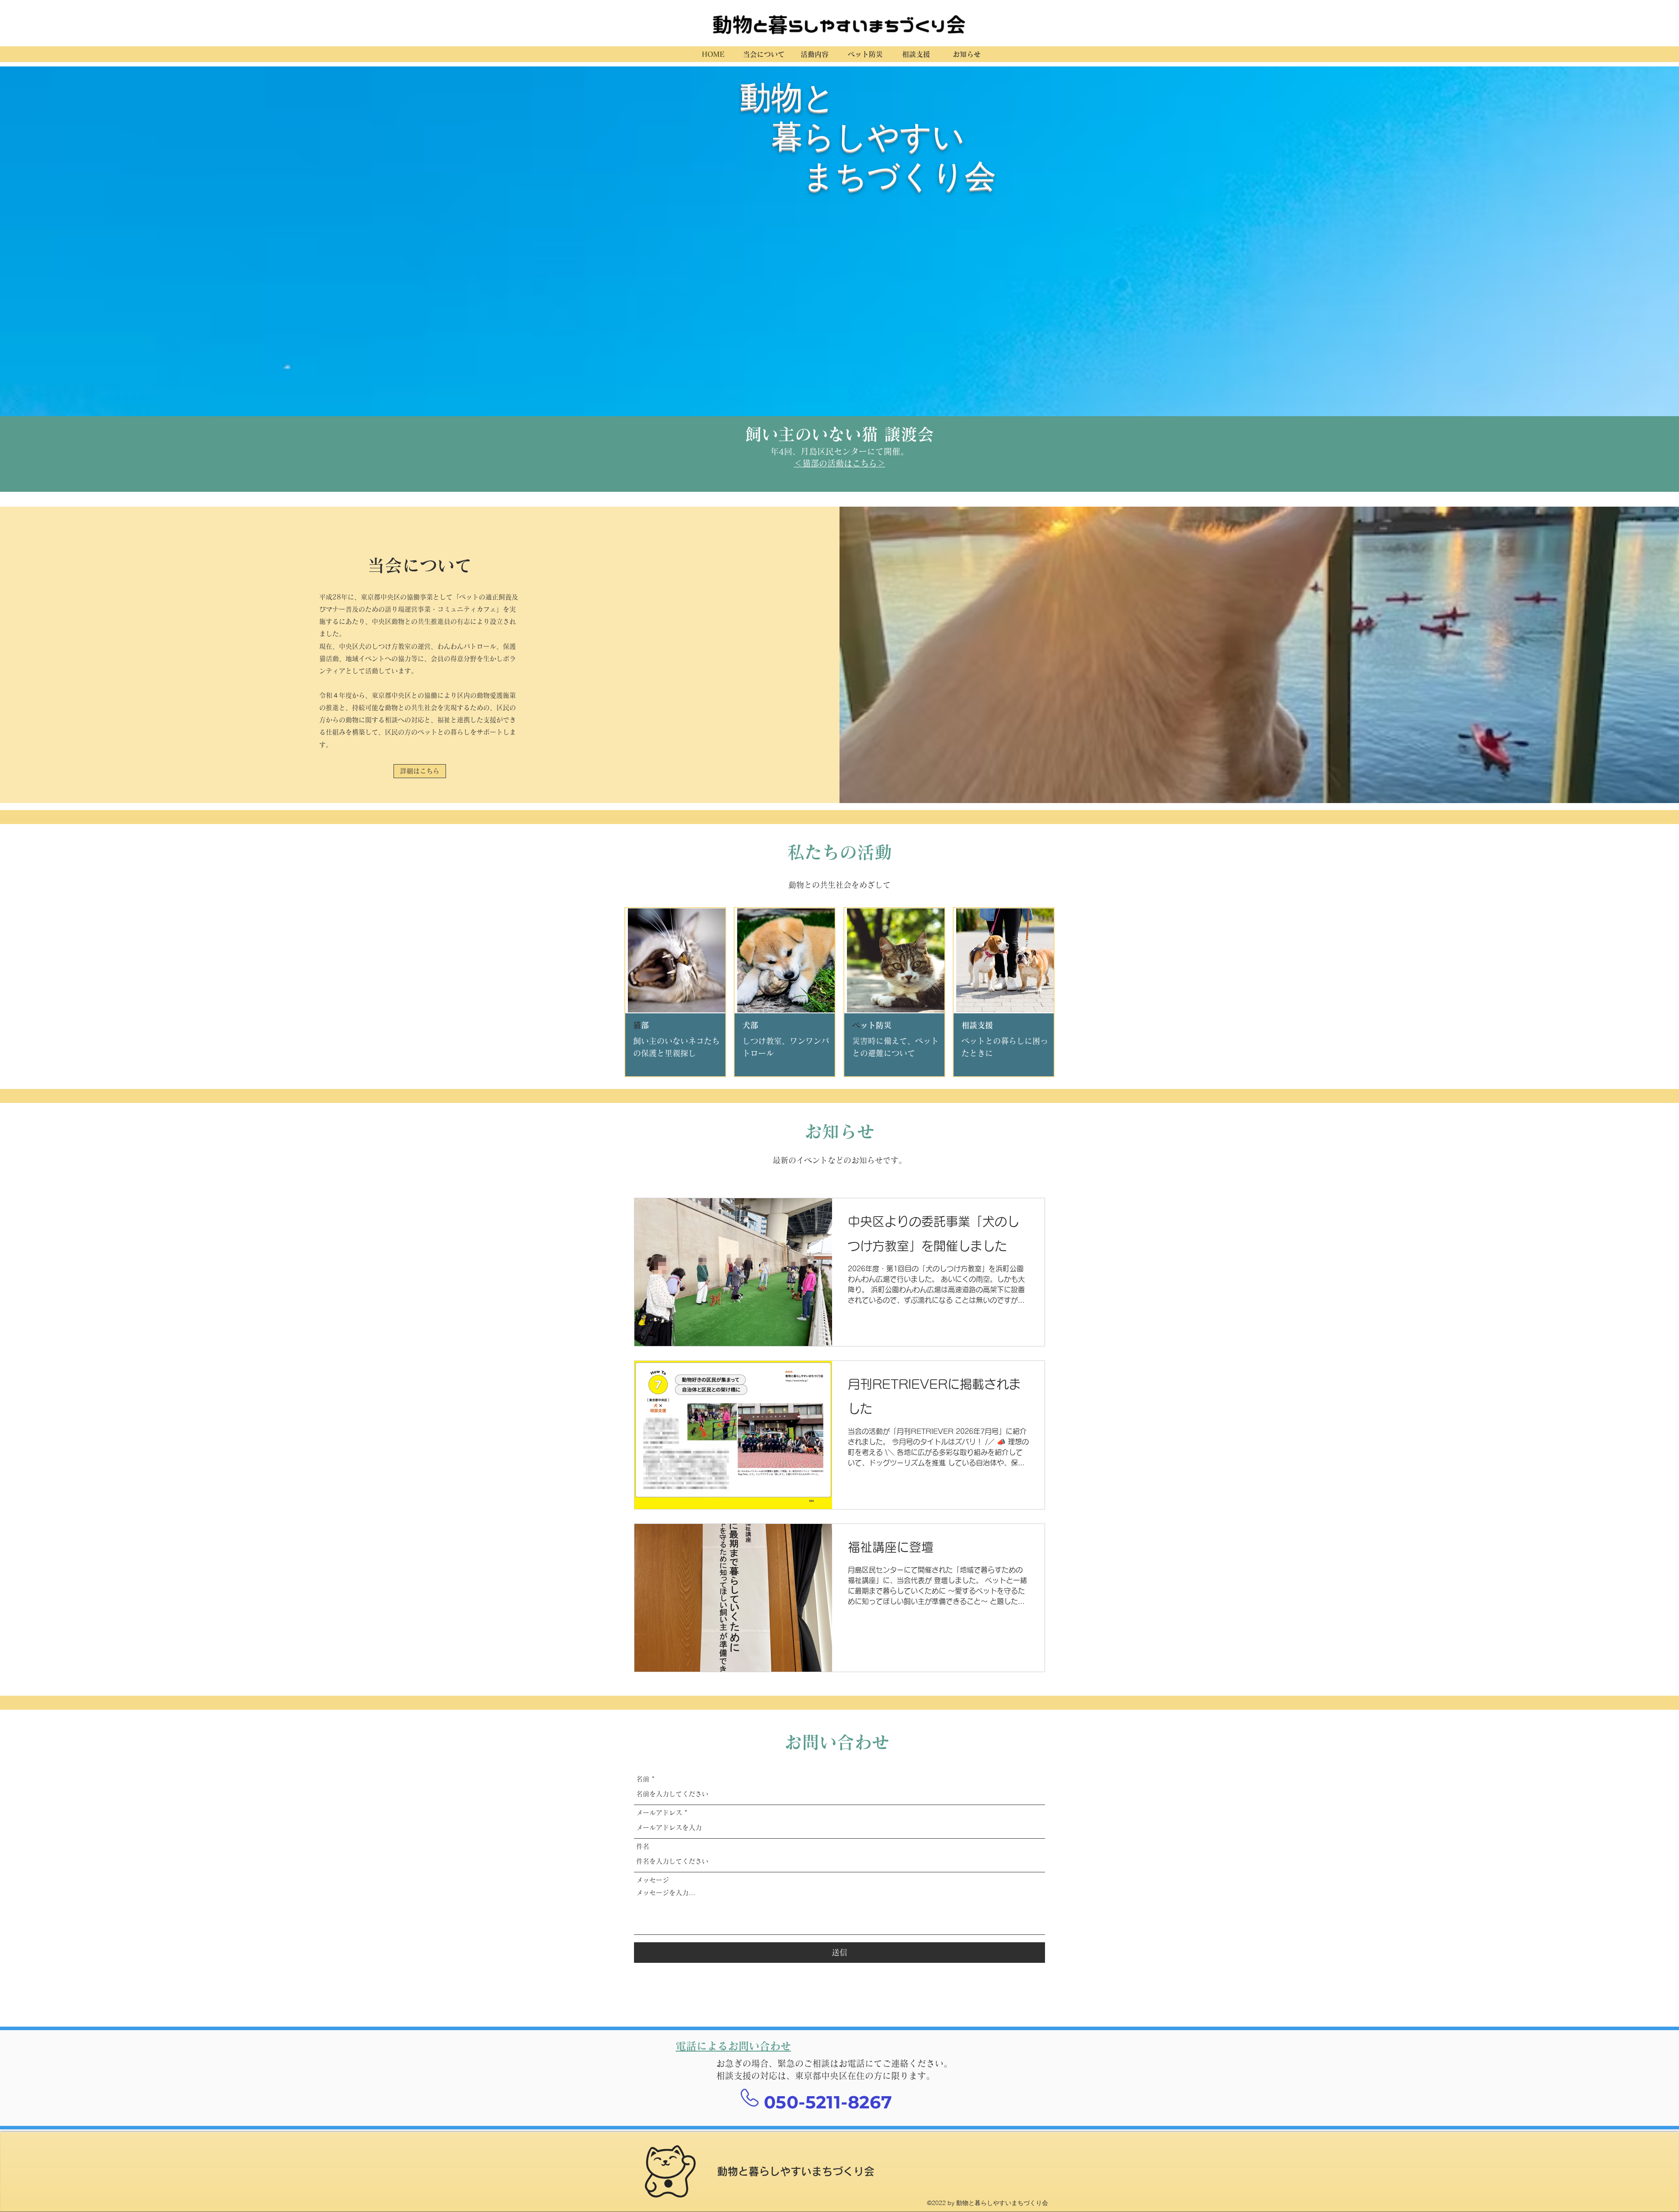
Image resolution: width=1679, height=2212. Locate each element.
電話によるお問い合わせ (733, 2046)
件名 (643, 1846)
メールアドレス (659, 1813)
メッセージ (653, 1880)
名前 (643, 1779)
